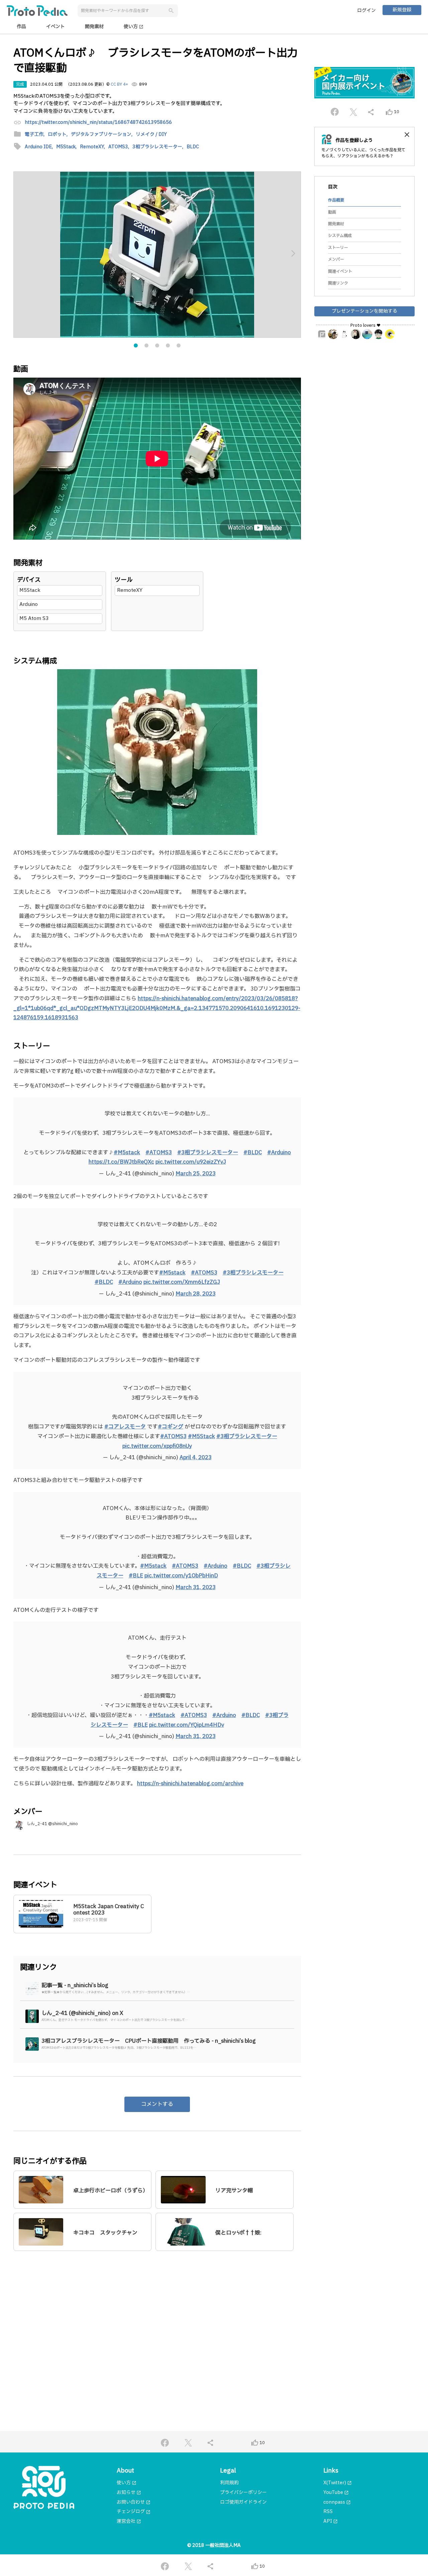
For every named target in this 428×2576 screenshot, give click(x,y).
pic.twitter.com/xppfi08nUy (157, 1446)
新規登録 (402, 10)
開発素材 (94, 27)
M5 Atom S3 (34, 618)
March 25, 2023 (196, 1174)
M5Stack (30, 590)
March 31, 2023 (196, 1587)
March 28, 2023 (196, 1294)
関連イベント (340, 271)
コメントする (157, 2104)
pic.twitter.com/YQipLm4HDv (187, 1725)
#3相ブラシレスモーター (208, 1153)
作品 (21, 27)
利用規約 (229, 2483)
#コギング (171, 1427)
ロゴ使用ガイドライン (243, 2502)
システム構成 (340, 236)
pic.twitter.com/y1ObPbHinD (181, 1576)
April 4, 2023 (196, 1458)
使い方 (134, 27)
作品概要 (336, 200)
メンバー (336, 259)
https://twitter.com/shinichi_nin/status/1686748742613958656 (98, 123)
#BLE (136, 1576)
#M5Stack (201, 1436)
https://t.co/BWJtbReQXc (121, 1162)
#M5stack (127, 1153)
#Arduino (279, 1153)
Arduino (29, 604)
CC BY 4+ (119, 84)
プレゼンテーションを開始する (364, 311)
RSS (328, 2512)
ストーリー (338, 248)
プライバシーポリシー (243, 2492)
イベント (56, 27)
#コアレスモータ (125, 1427)
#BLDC (253, 1153)
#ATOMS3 (159, 1153)
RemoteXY (130, 590)
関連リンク (338, 283)
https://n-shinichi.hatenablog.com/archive (190, 1784)
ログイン (366, 11)
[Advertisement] (157, 2321)
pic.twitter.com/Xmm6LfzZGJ (182, 1282)
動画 (332, 212)
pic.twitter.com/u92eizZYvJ (191, 1162)
